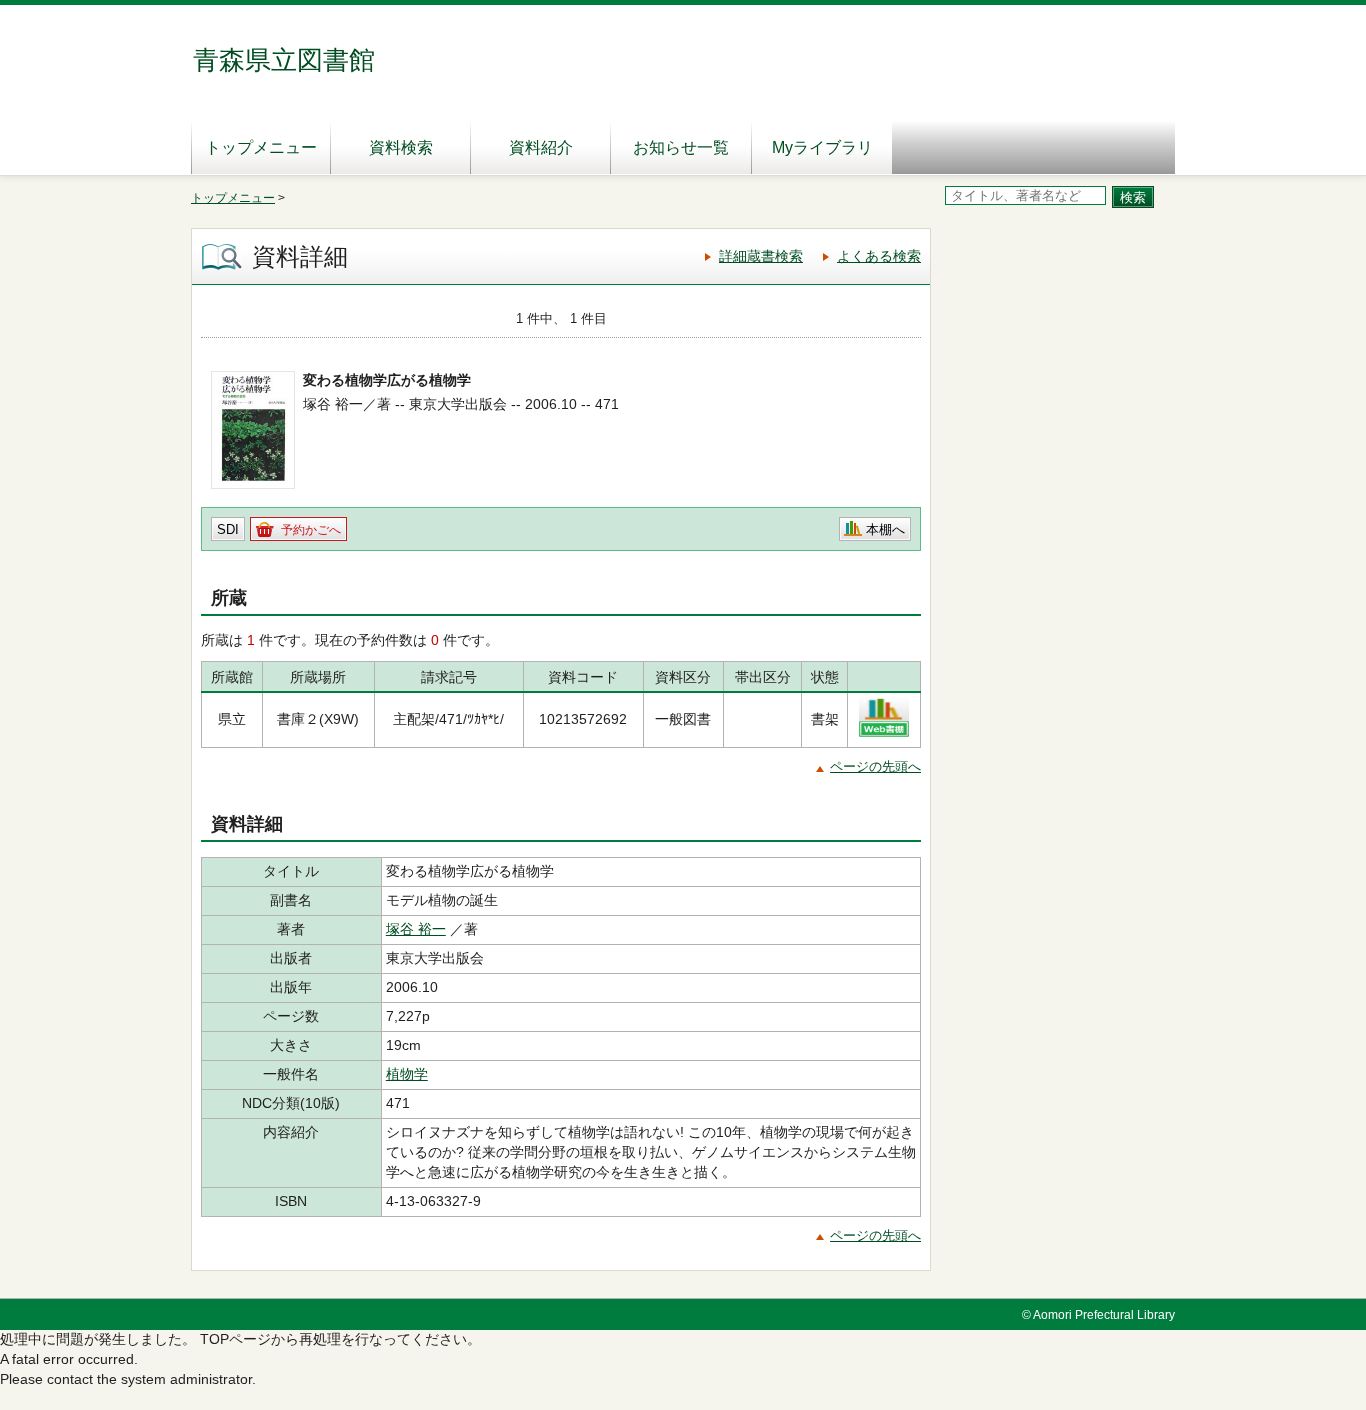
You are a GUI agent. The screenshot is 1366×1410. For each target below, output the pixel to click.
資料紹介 (541, 147)
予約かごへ (311, 530)
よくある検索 (879, 256)
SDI (228, 529)
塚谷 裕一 (416, 929)
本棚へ (885, 529)
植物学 (407, 1074)
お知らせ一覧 (681, 147)
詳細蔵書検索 (761, 256)
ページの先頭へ (875, 766)
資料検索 (401, 147)
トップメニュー (261, 147)
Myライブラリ (822, 147)
